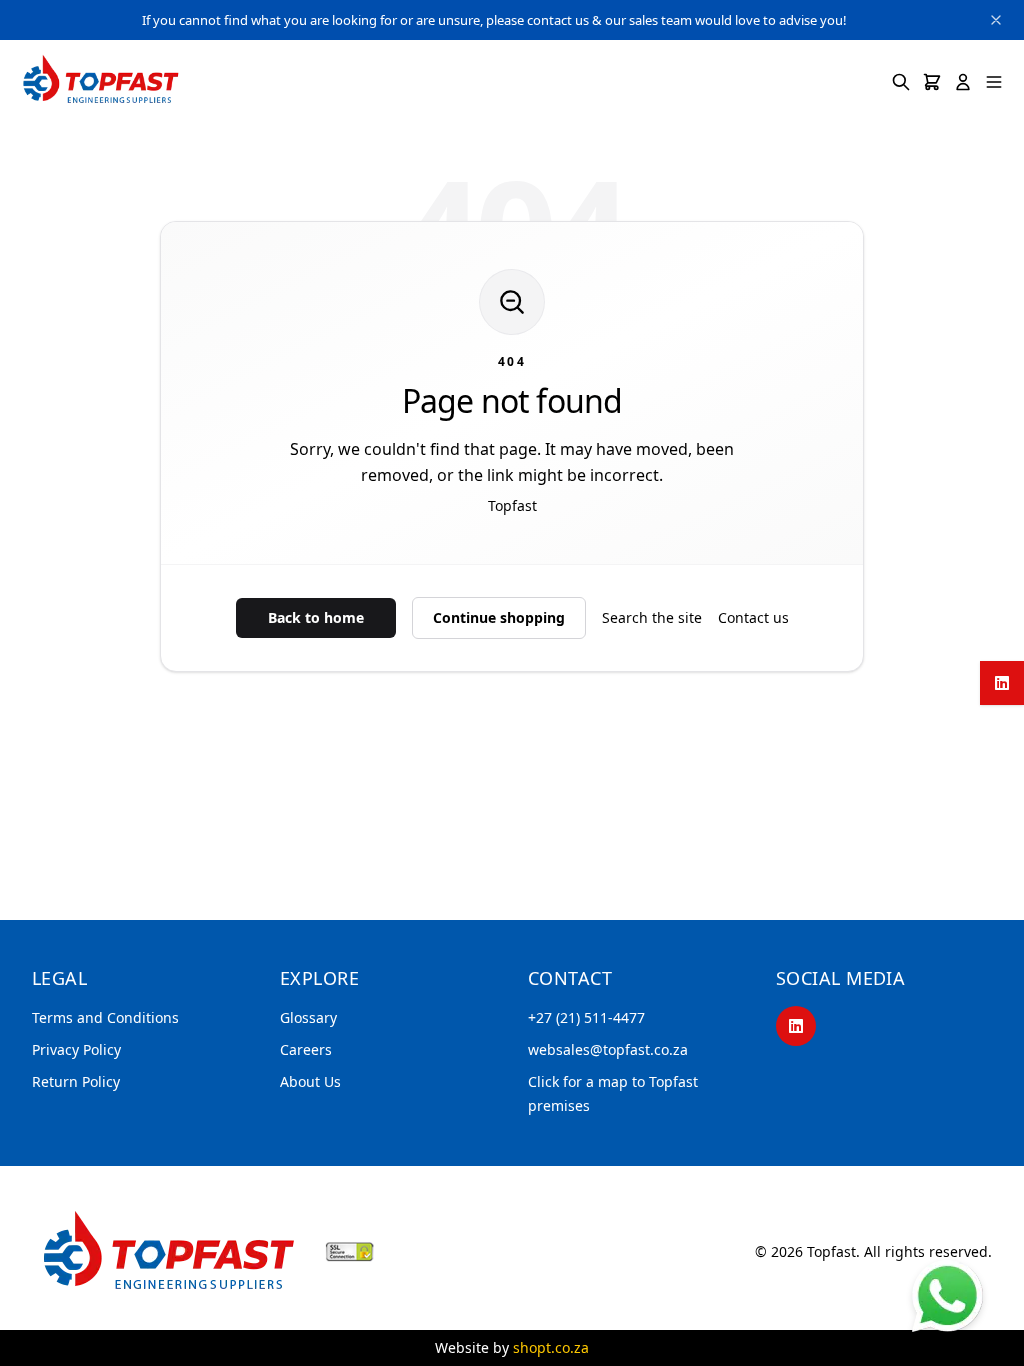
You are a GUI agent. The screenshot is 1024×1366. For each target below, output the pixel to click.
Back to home (316, 617)
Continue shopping (499, 617)
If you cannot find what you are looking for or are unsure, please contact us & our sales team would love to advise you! (494, 20)
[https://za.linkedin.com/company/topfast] (796, 1026)
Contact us (753, 617)
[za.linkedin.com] (1002, 683)
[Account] (963, 82)
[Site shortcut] (947, 1295)
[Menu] (994, 82)
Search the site (652, 617)
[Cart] (932, 82)
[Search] (901, 82)
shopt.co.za (551, 1347)
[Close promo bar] (996, 20)
